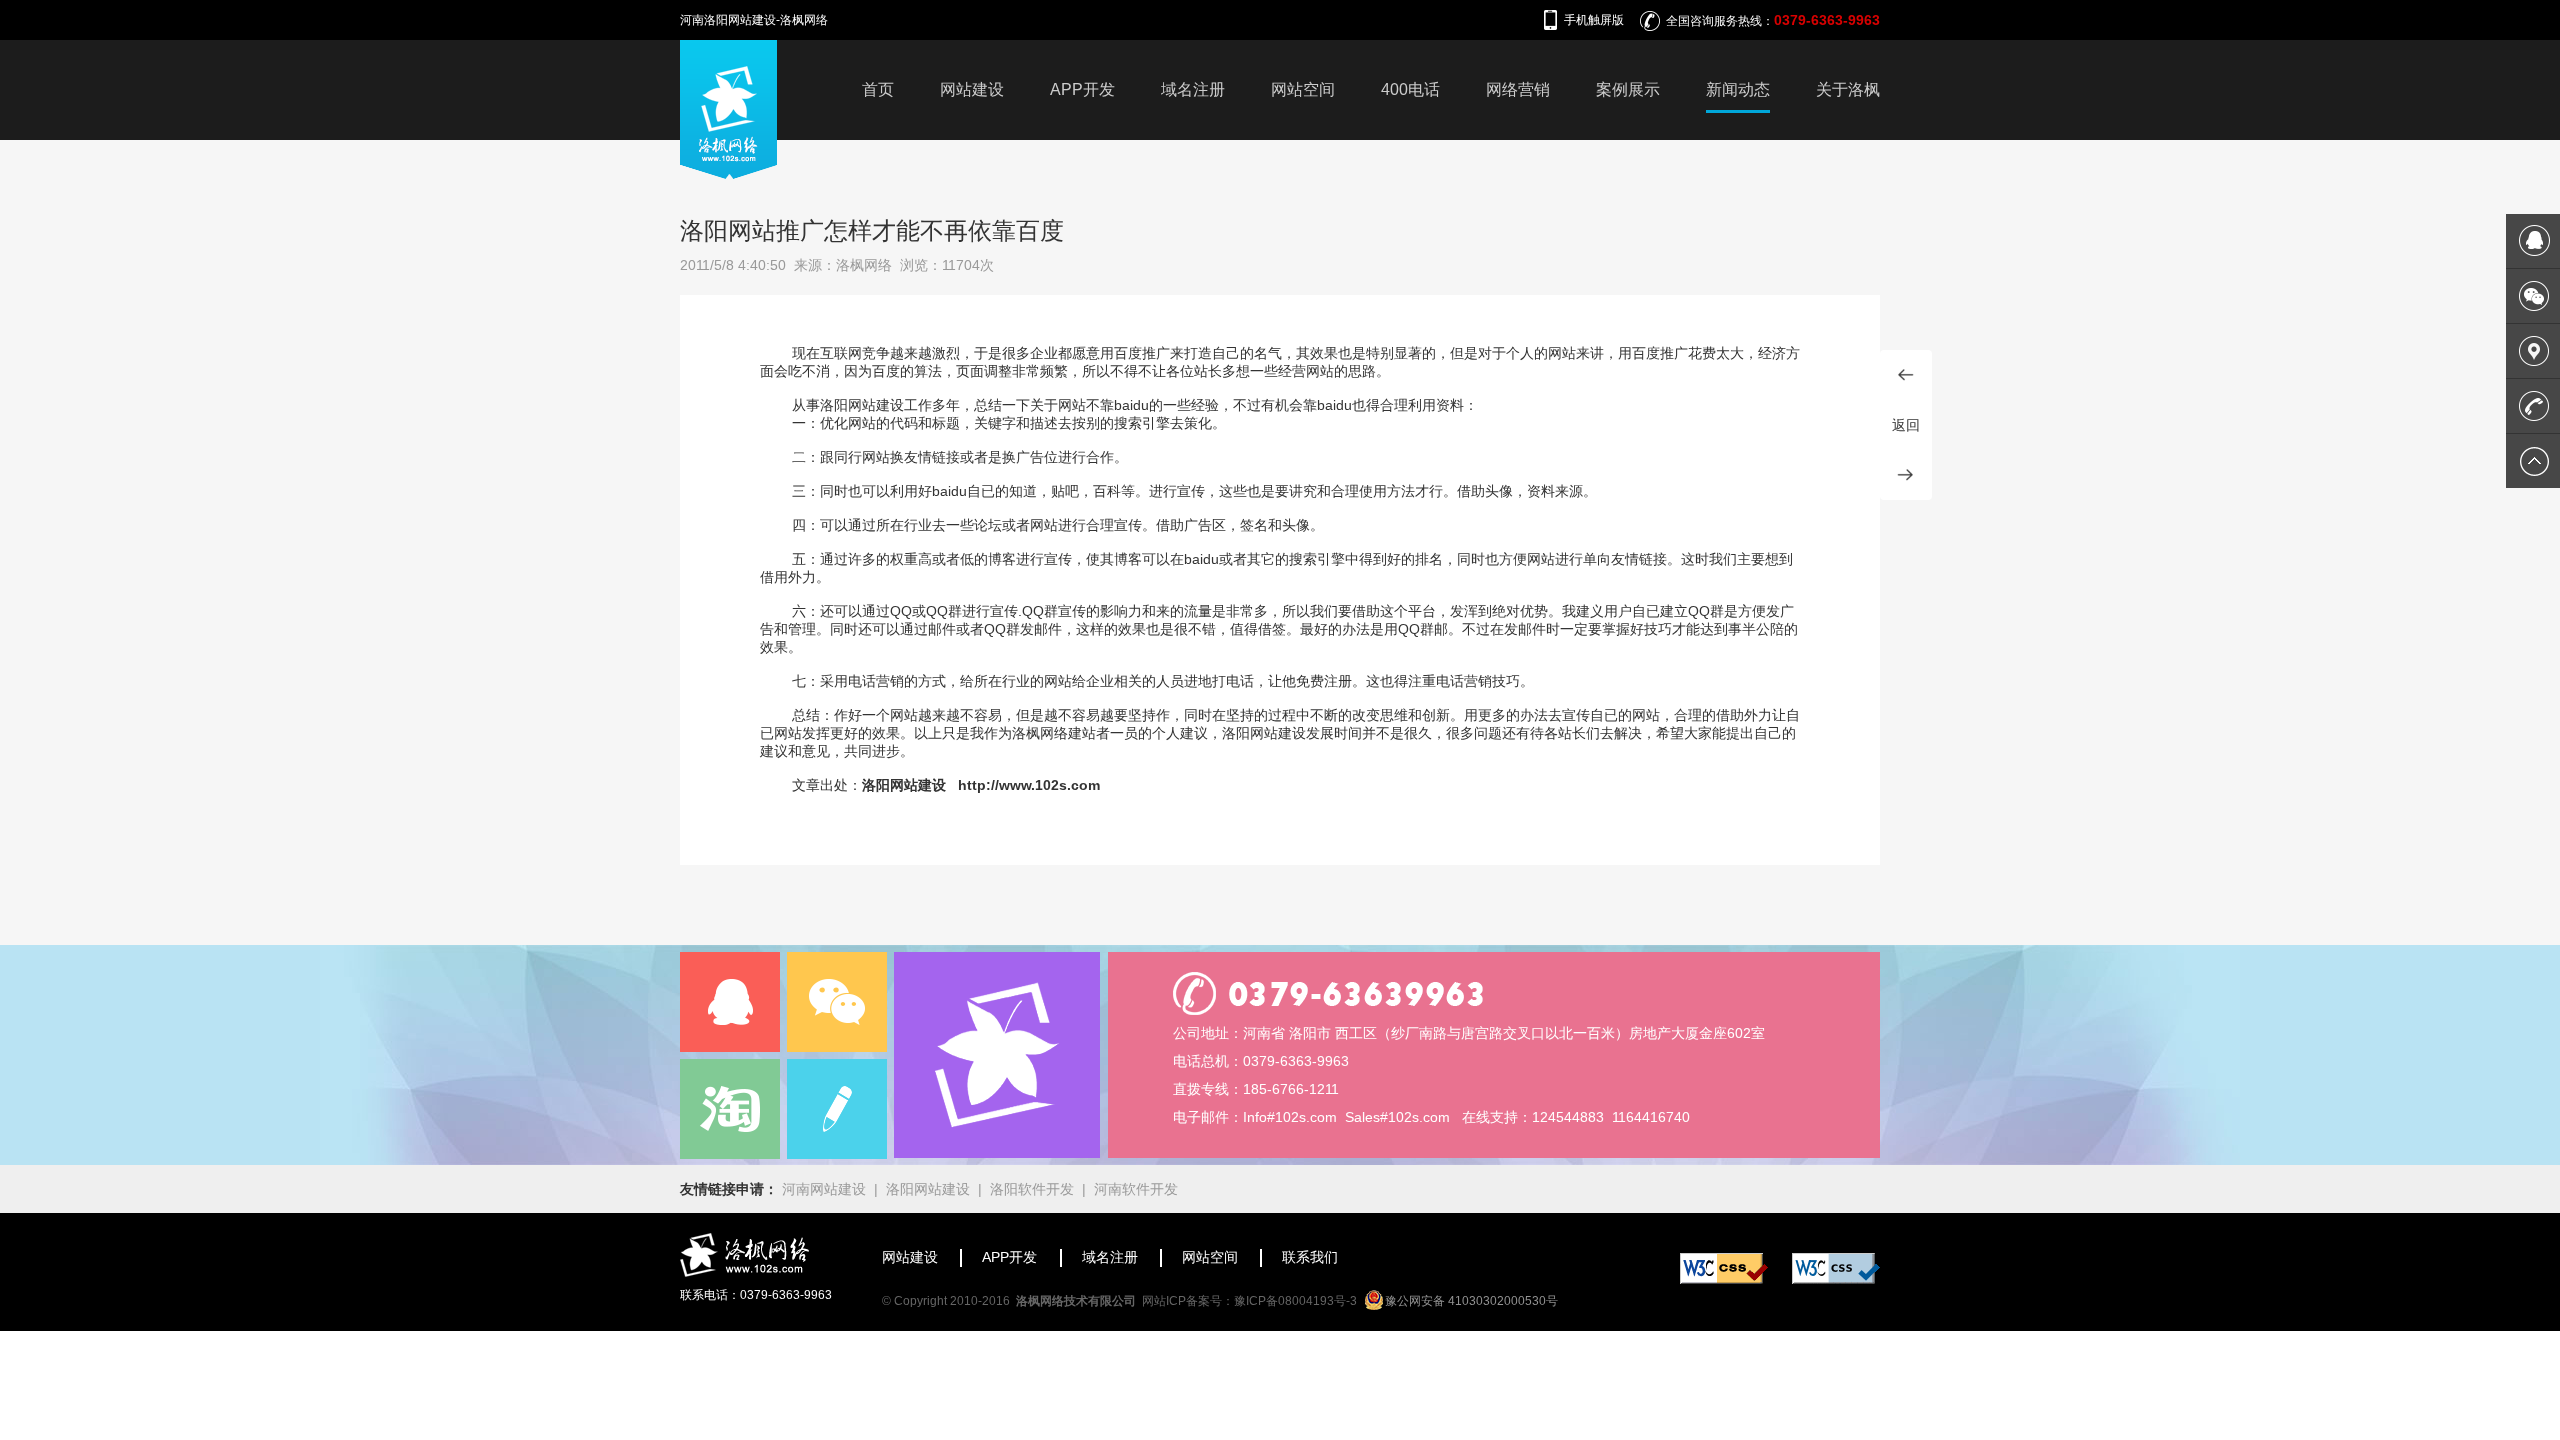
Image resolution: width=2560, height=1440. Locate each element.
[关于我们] (997, 1055)
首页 (878, 89)
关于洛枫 (1848, 89)
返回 (1906, 425)
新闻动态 (1738, 89)
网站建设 (972, 89)
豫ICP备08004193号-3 (1295, 1301)
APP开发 (1082, 89)
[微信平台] (837, 1002)
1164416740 (1651, 1117)
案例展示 (1628, 89)
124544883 (1568, 1117)
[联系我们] (837, 1109)
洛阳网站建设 (928, 1189)
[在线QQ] (730, 1002)
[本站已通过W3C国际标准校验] (1724, 1279)
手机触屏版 (1594, 20)
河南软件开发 (1136, 1189)
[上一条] (1906, 375)
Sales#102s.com (1397, 1117)
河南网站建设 (824, 1189)
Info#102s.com (1290, 1117)
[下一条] (1906, 475)
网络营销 (1518, 89)
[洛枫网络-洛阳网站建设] (728, 174)
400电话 (1410, 89)
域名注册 (1193, 89)
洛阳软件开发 (1032, 1189)
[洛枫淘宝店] (730, 1109)
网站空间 (1303, 89)
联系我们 (1310, 1257)
